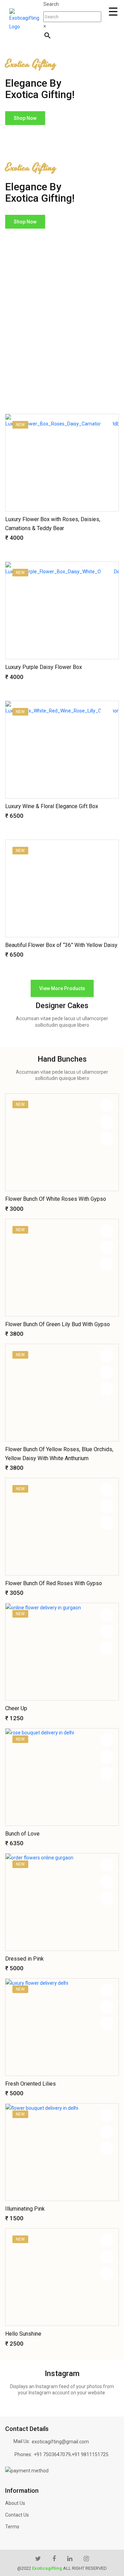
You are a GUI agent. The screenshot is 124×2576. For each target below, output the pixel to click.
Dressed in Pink (24, 1959)
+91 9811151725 (90, 2454)
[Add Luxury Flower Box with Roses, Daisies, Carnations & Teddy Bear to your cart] (107, 459)
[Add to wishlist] (107, 426)
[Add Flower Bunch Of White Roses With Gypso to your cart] (107, 1139)
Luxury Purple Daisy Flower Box (44, 667)
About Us (15, 2503)
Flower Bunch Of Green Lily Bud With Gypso (58, 1324)
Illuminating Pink (25, 2209)
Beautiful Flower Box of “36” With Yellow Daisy (61, 945)
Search (51, 4)
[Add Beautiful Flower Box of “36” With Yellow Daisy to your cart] (107, 885)
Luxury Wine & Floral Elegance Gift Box (52, 806)
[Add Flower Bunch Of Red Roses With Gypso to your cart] (107, 1523)
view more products (62, 988)
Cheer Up (16, 1708)
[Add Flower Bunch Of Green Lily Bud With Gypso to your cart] (107, 1264)
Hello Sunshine (23, 2334)
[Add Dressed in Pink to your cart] (107, 1898)
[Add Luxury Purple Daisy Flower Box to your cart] (107, 607)
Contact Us (17, 2515)
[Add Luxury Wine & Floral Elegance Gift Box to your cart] (107, 746)
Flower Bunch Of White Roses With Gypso (56, 1199)
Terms (12, 2527)
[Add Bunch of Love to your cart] (107, 1773)
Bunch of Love (22, 1834)
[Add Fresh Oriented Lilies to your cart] (107, 2023)
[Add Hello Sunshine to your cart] (107, 2273)
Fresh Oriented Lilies (30, 2084)
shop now (25, 118)
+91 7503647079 (52, 2454)
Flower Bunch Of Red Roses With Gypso (54, 1583)
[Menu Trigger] (113, 12)
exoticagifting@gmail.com (60, 2442)
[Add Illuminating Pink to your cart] (107, 2148)
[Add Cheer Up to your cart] (107, 1648)
